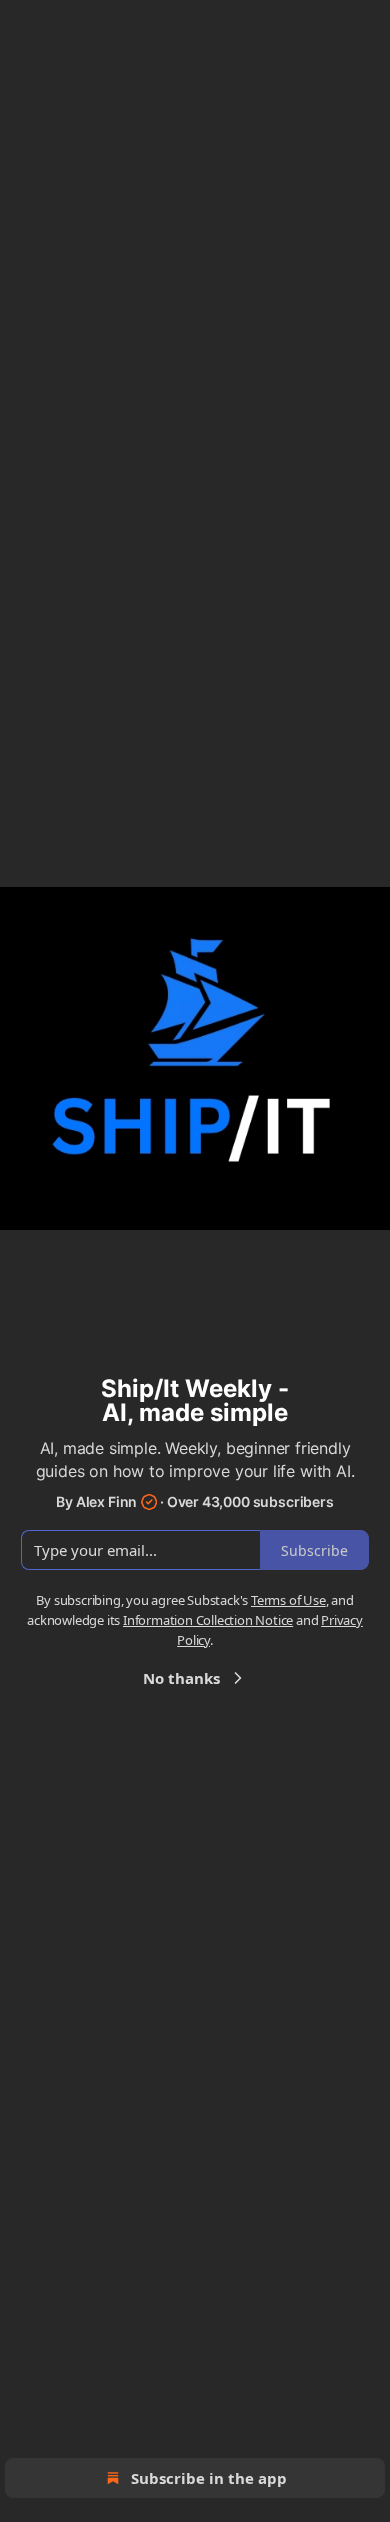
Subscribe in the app (209, 2478)
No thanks (181, 1678)
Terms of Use (288, 1600)
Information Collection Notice (208, 1620)
